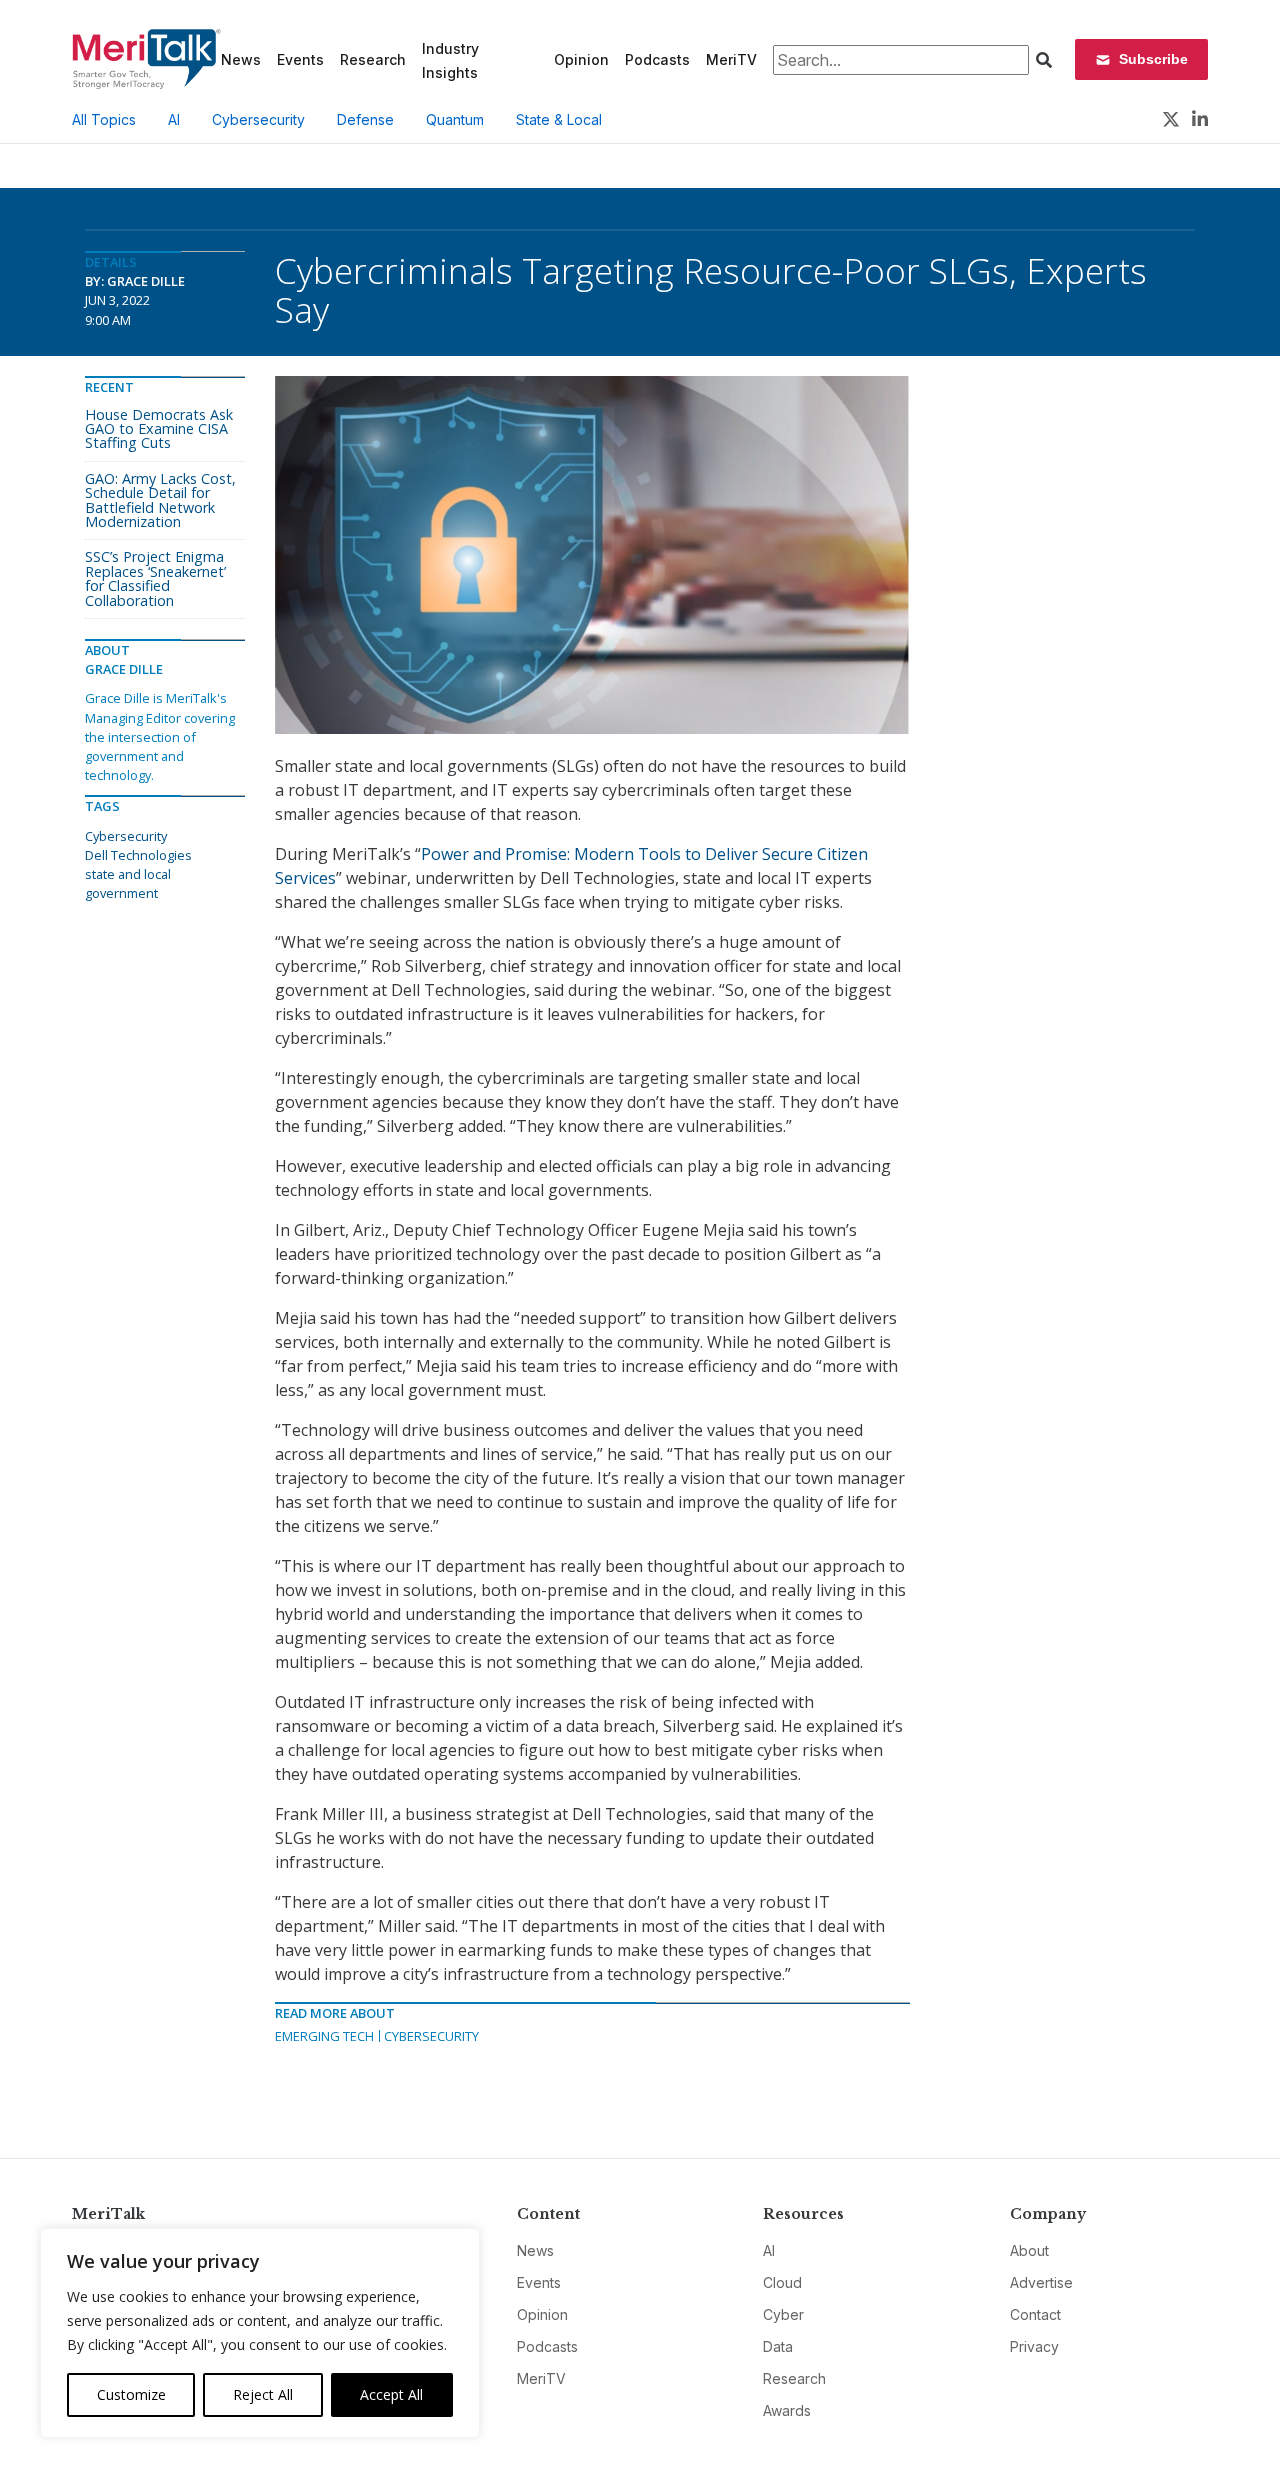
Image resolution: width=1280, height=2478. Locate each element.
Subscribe (1153, 59)
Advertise (1041, 2282)
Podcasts (657, 59)
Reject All (263, 2394)
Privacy (1034, 2346)
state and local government (128, 883)
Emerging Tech (324, 2036)
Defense (365, 119)
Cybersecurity (258, 119)
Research (373, 59)
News (241, 59)
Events (300, 59)
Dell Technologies (138, 855)
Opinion (581, 59)
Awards (787, 2410)
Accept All (391, 2394)
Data (778, 2346)
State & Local (559, 119)
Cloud (782, 2282)
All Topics (104, 119)
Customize (131, 2394)
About (1029, 2250)
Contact (1035, 2314)
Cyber (783, 2314)
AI (174, 119)
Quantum (455, 119)
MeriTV (731, 59)
